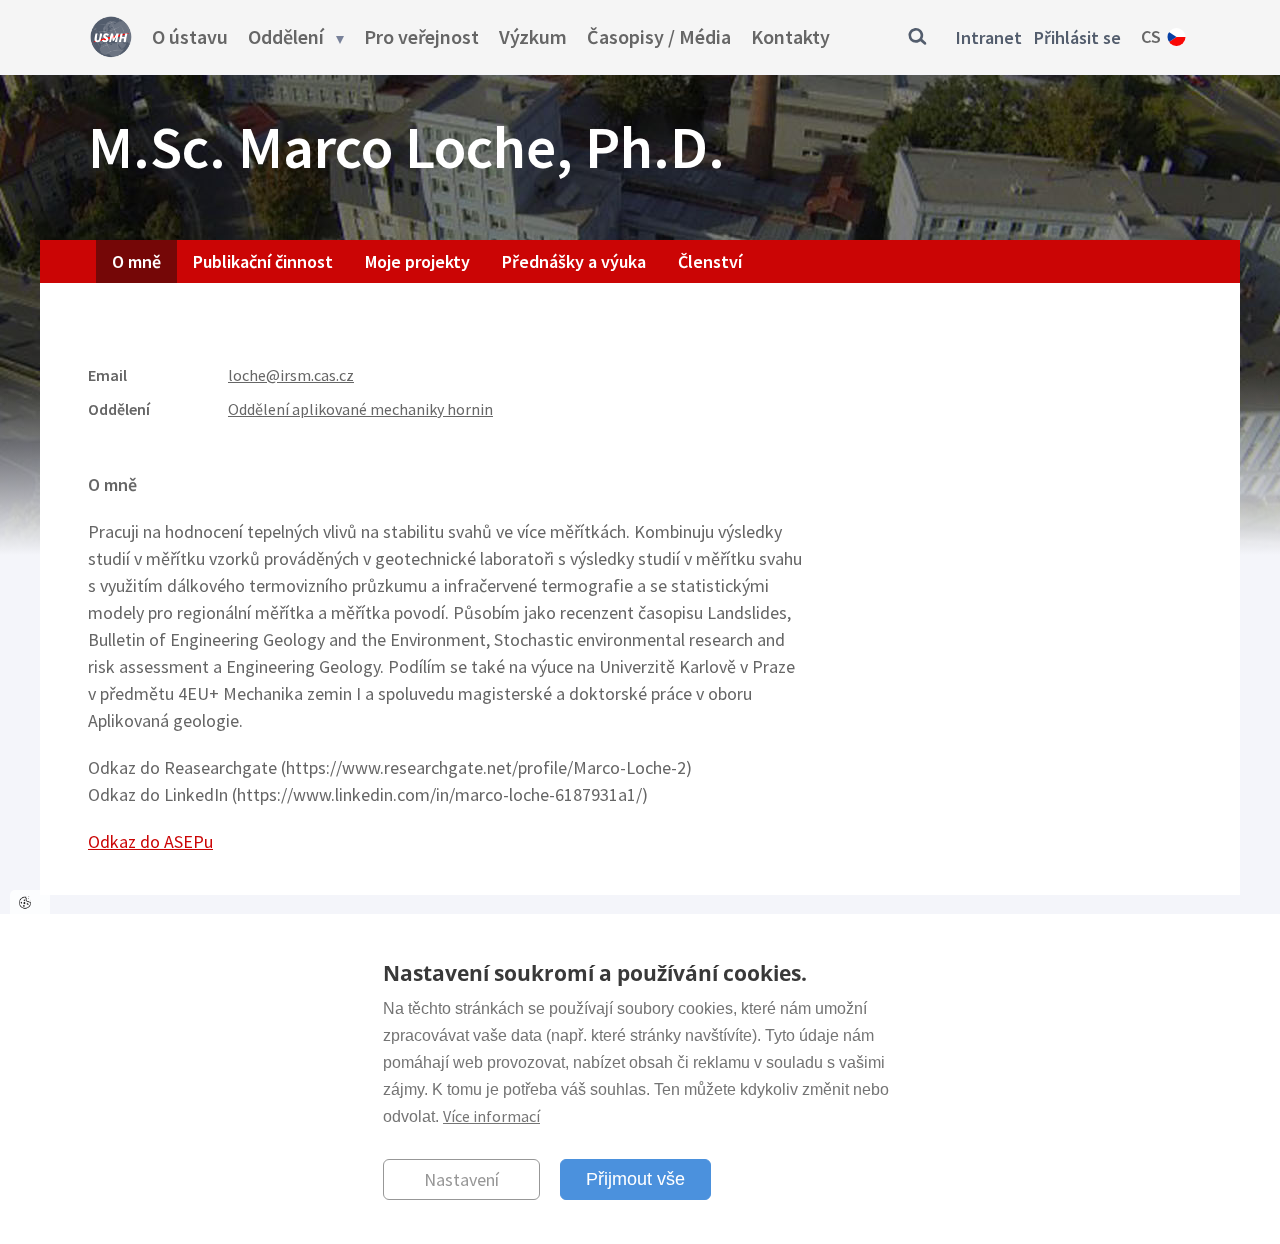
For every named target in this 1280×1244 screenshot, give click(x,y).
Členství (710, 261)
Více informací (491, 1115)
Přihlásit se (1077, 37)
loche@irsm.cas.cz (291, 375)
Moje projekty (417, 261)
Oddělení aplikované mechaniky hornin (360, 409)
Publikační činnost (263, 261)
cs (1151, 36)
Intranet (989, 37)
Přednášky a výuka (574, 261)
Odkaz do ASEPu (150, 841)
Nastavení (461, 1178)
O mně (136, 261)
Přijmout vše (635, 1178)
